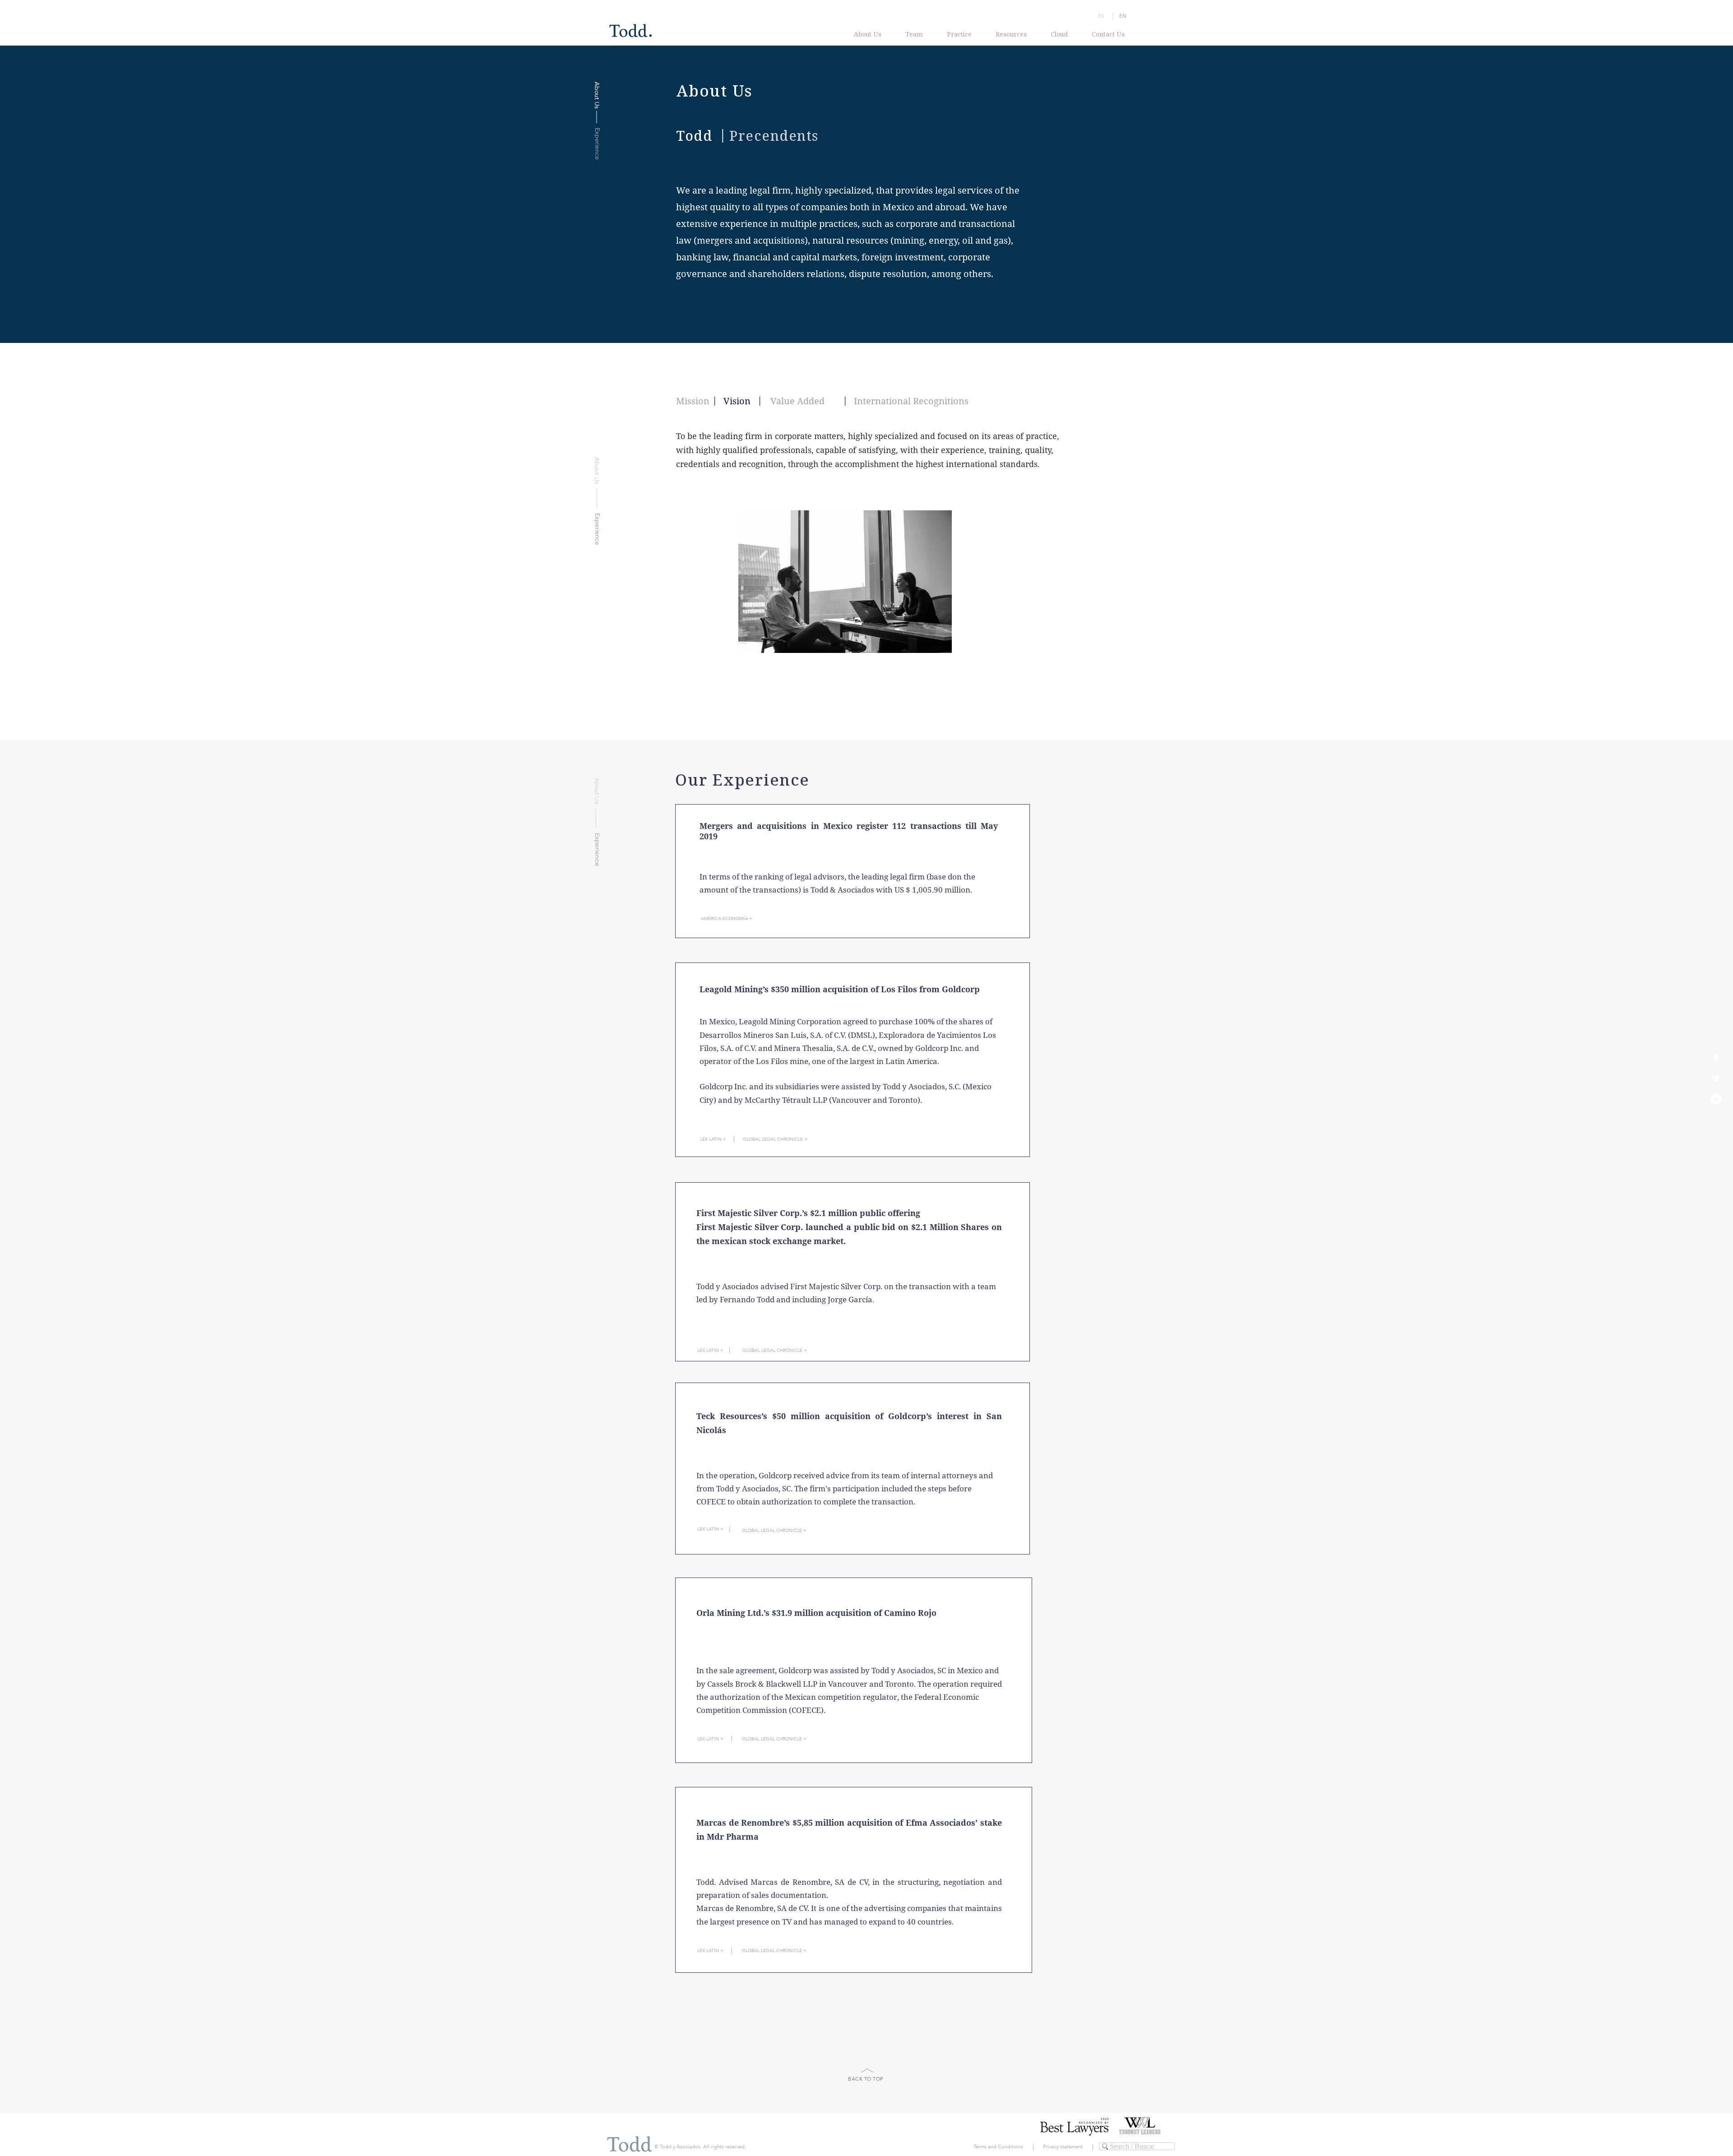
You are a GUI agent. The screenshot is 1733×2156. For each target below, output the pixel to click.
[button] (853, 1272)
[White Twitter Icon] (1716, 1078)
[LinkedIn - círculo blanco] (1716, 1099)
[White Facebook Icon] (1716, 1057)
